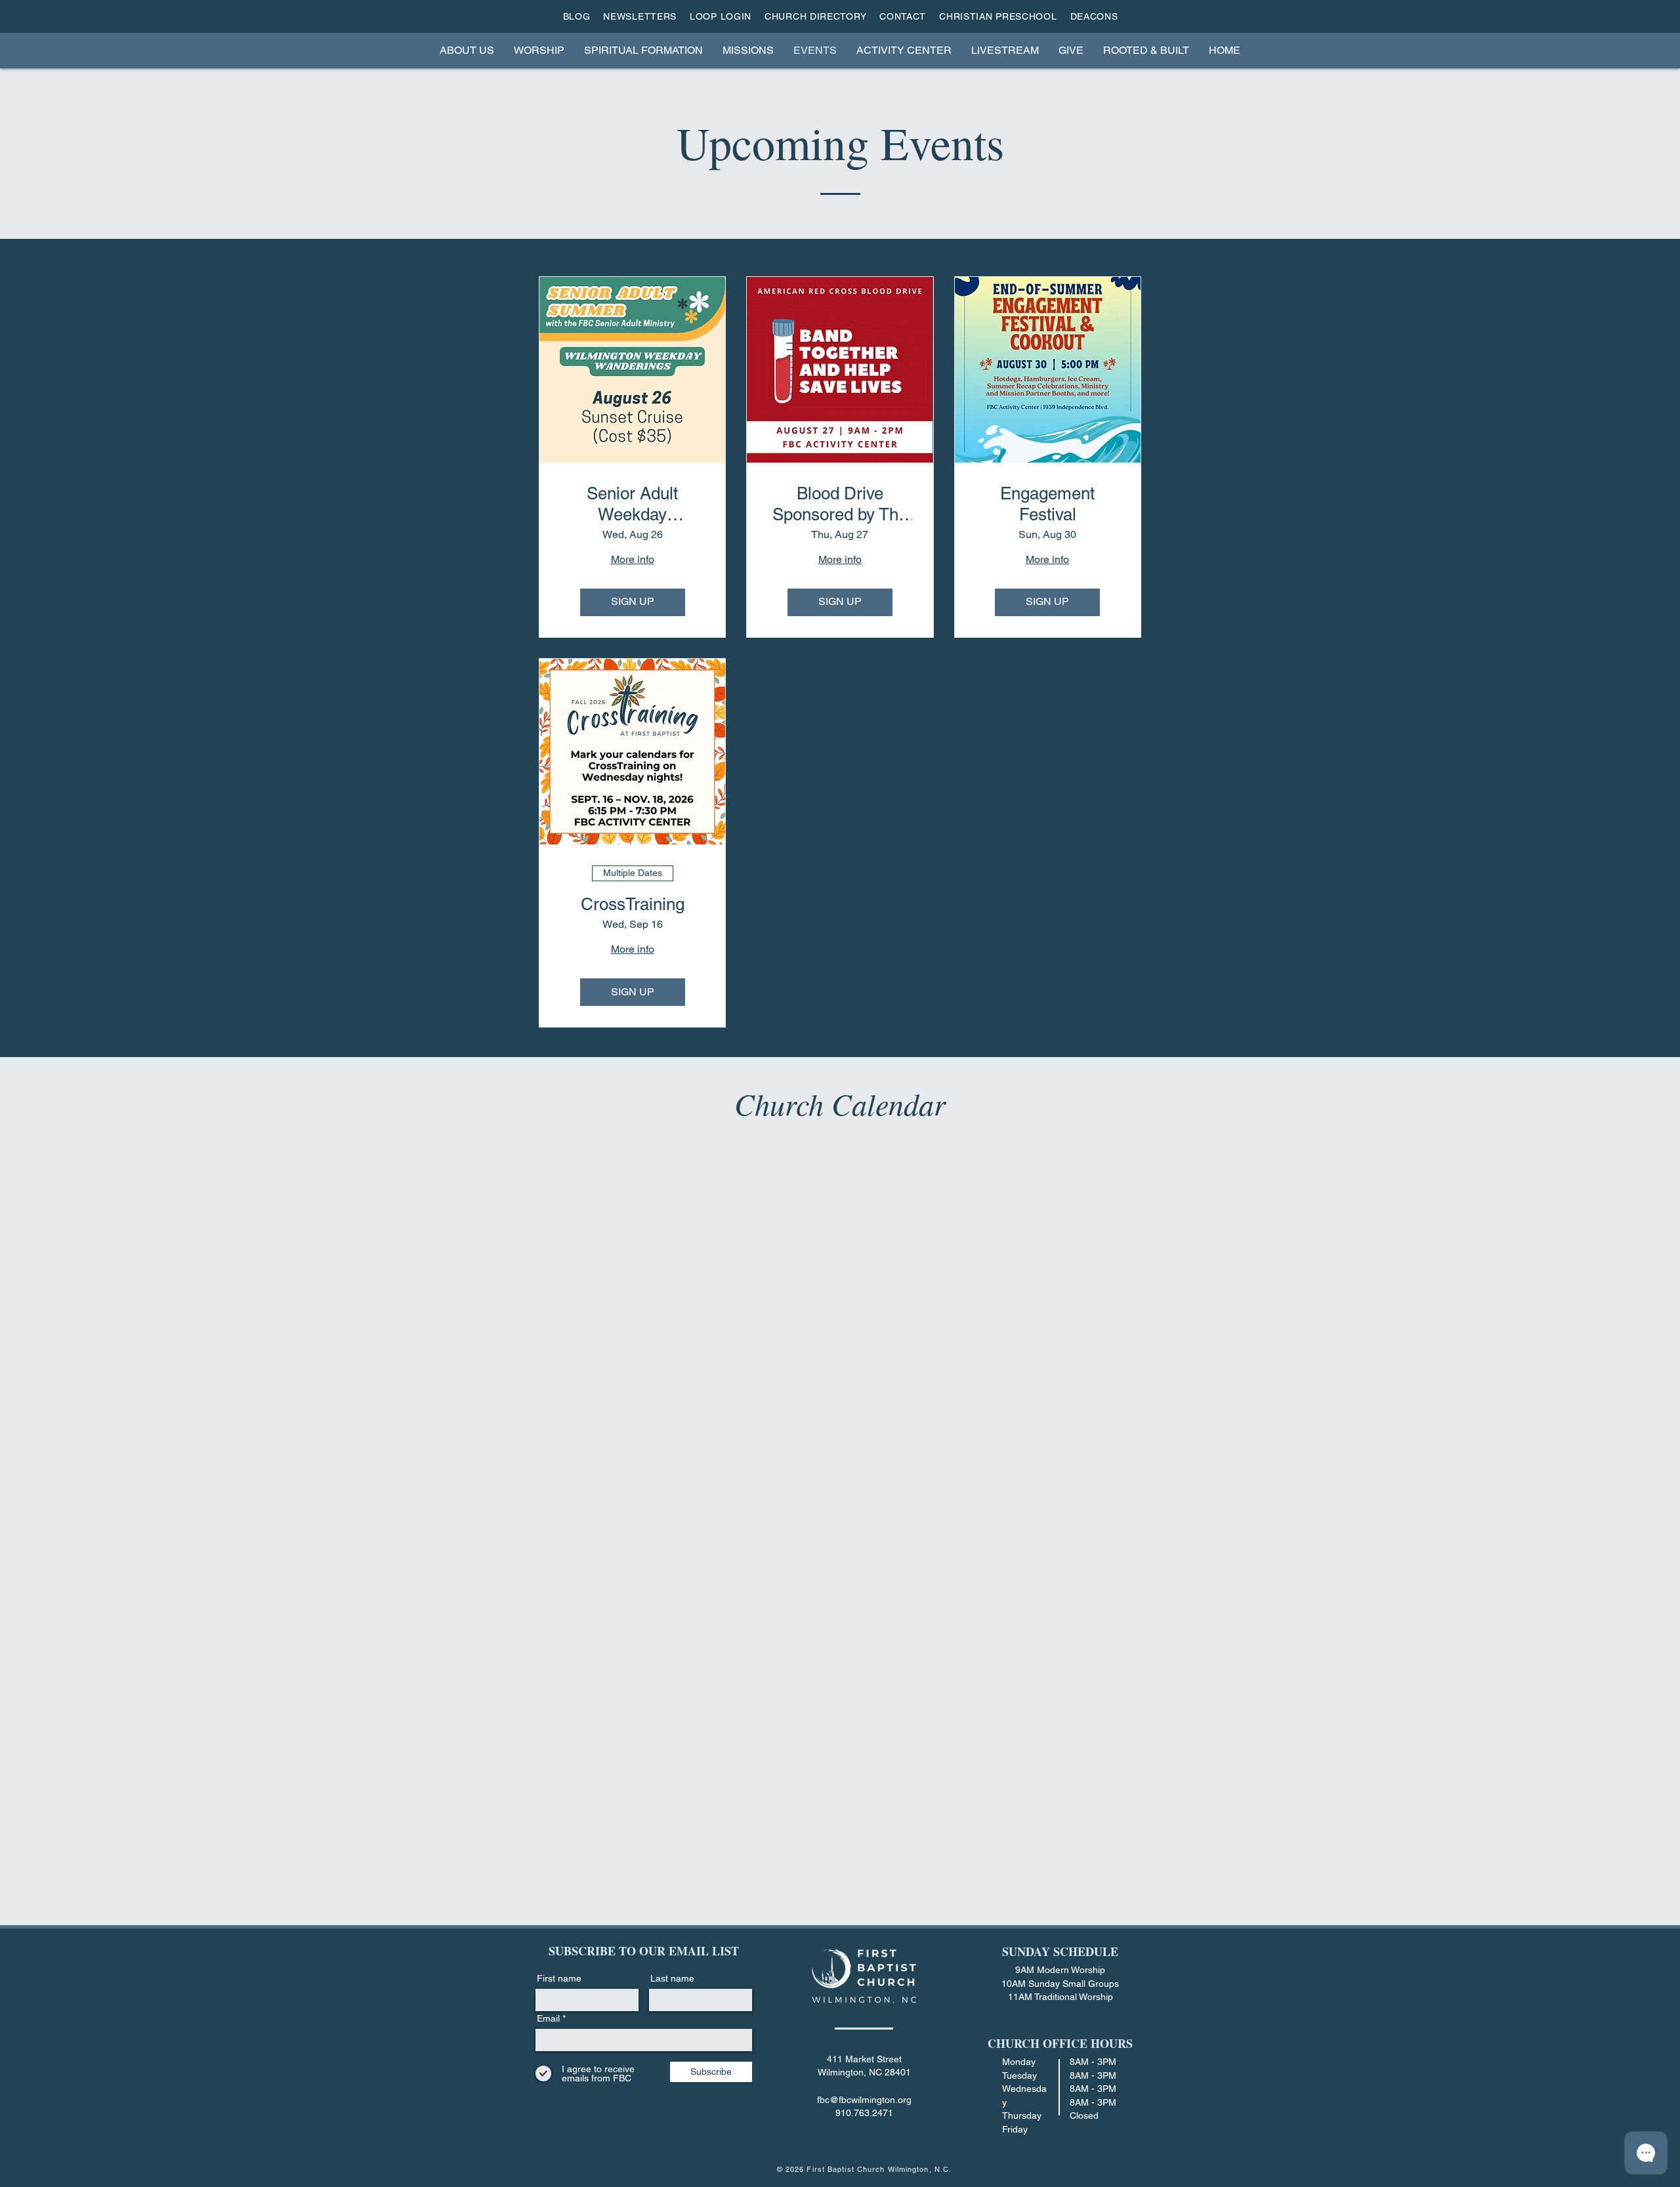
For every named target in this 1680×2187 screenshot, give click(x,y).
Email (548, 2018)
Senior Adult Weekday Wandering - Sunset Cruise (632, 504)
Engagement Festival (1047, 504)
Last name (672, 1978)
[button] (467, 50)
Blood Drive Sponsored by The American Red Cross (840, 504)
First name (559, 1978)
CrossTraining (633, 904)
